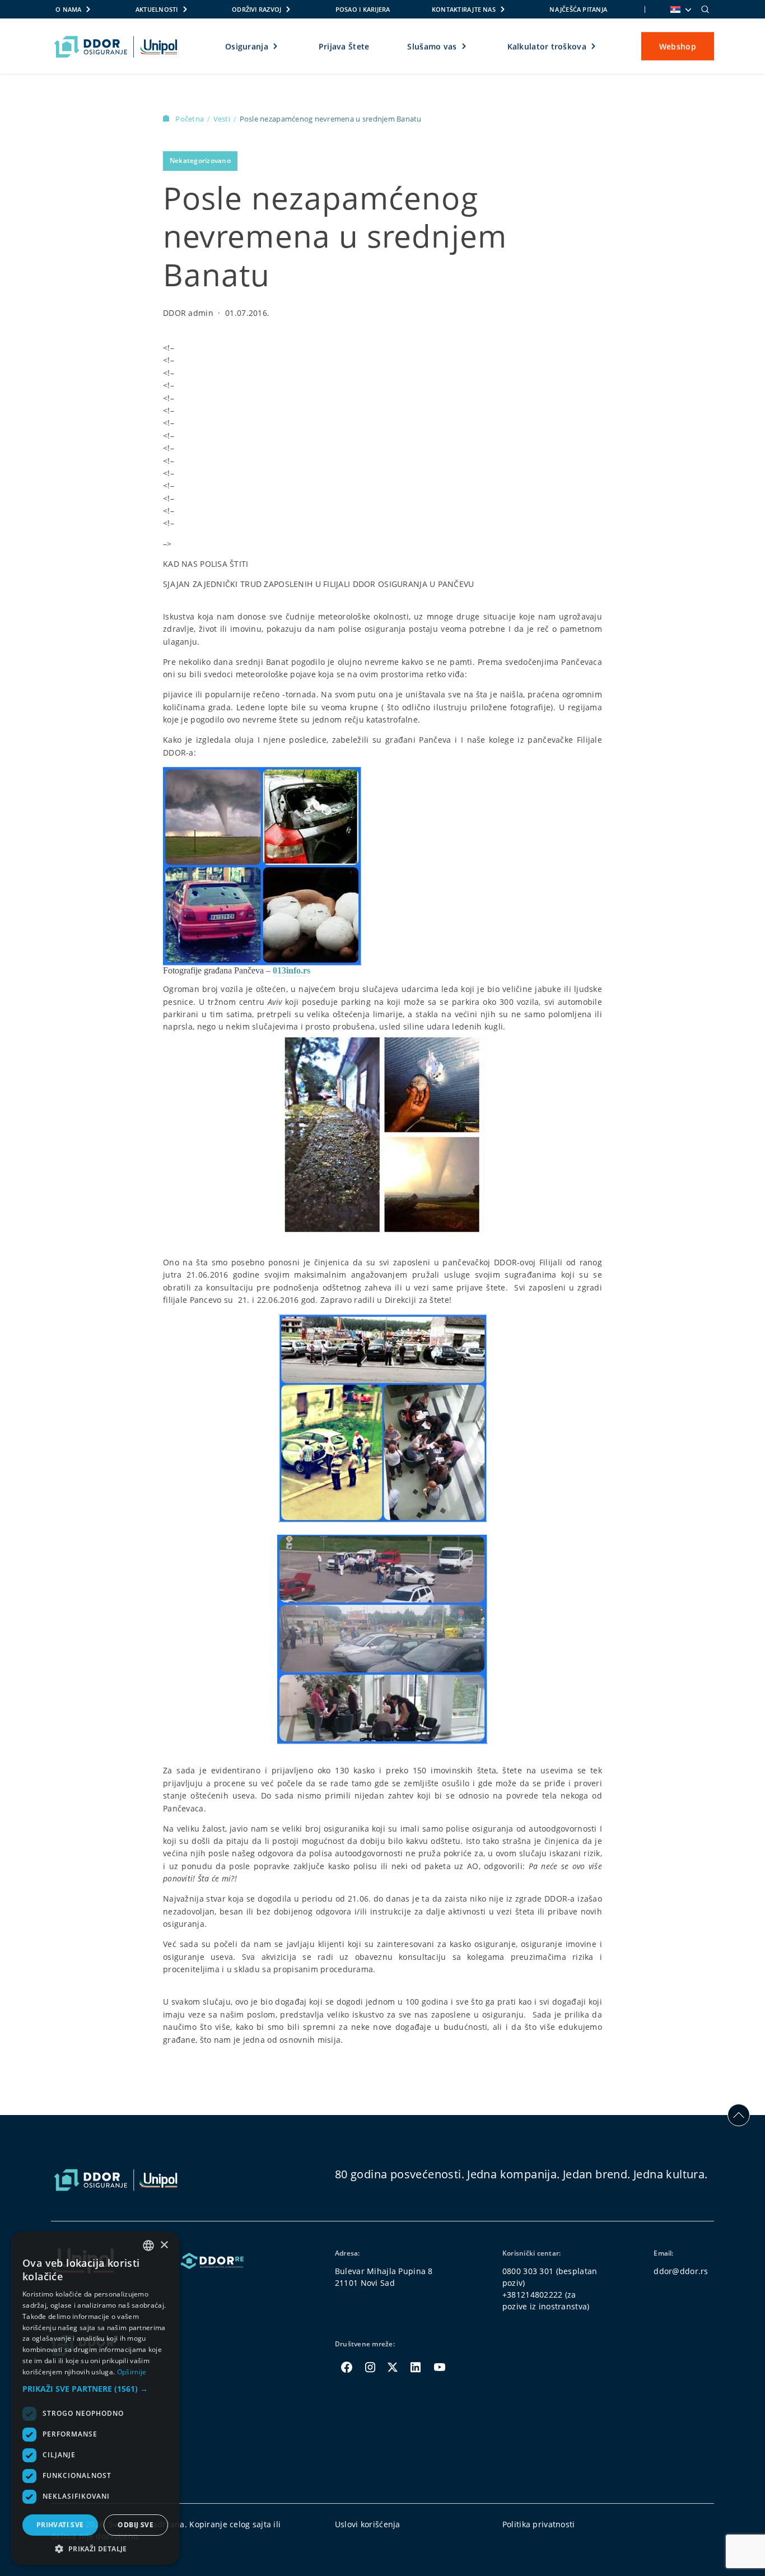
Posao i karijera (363, 9)
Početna (190, 119)
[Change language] (680, 10)
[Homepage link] (116, 46)
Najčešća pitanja (578, 9)
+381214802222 (533, 2295)
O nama (68, 9)
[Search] (705, 10)
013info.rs (291, 970)
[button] (95, 2389)
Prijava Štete (344, 46)
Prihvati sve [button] (60, 2525)
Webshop (678, 46)
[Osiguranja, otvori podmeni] (276, 46)
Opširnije (132, 2372)
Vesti (223, 119)
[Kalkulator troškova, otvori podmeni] (594, 46)
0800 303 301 (528, 2271)
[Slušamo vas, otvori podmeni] (465, 46)
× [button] (164, 2245)
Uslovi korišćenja (368, 2524)
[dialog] (95, 2398)
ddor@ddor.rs (681, 2271)
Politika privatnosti (539, 2524)
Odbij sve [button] (136, 2525)
